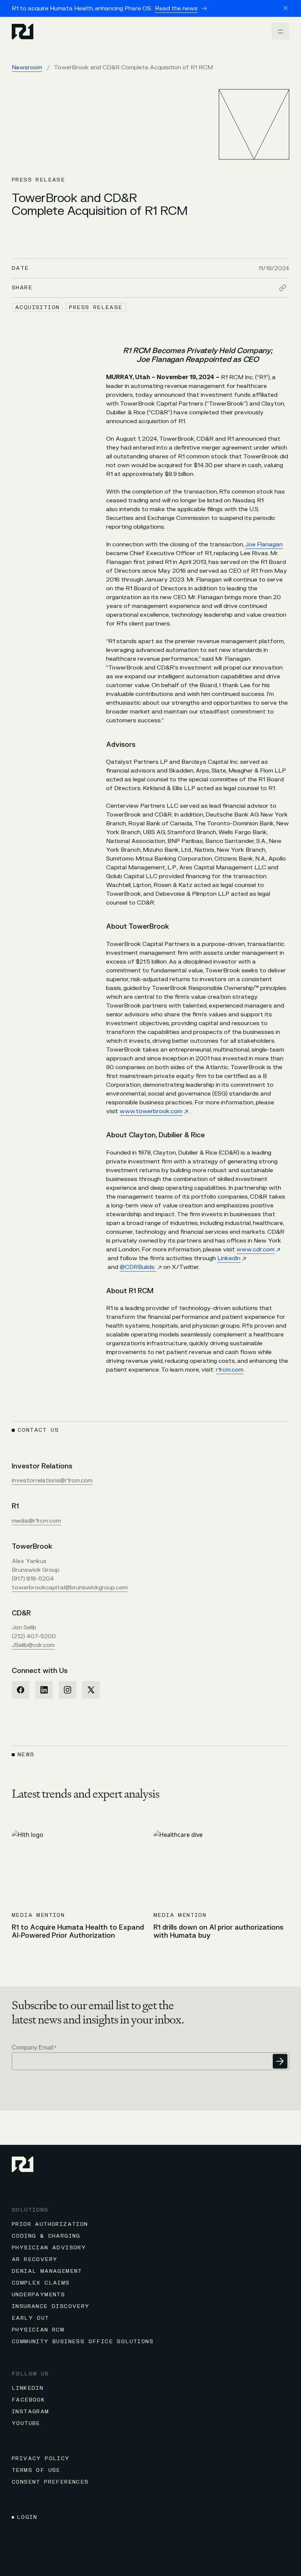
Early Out (30, 2318)
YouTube (26, 2423)
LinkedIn (229, 1258)
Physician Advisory (49, 2248)
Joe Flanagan (264, 544)
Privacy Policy (41, 2458)
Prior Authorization (50, 2224)
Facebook (28, 2400)
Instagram (30, 2412)
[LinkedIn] (44, 1690)
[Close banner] (286, 8)
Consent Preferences (50, 2482)
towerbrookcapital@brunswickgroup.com (70, 1588)
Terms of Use (36, 2470)
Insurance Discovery (51, 2306)
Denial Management (47, 2271)
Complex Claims (41, 2283)
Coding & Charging (46, 2236)
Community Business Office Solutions (83, 2342)
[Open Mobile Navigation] (280, 32)
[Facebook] (21, 1690)
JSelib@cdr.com (33, 1645)
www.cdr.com (255, 1250)
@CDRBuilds (138, 1267)
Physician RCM (38, 2330)
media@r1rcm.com (36, 1521)
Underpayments (38, 2295)
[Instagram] (68, 1690)
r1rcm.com (230, 1370)
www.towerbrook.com (151, 1111)
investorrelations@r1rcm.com (52, 1480)
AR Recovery (35, 2259)
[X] (91, 1690)
